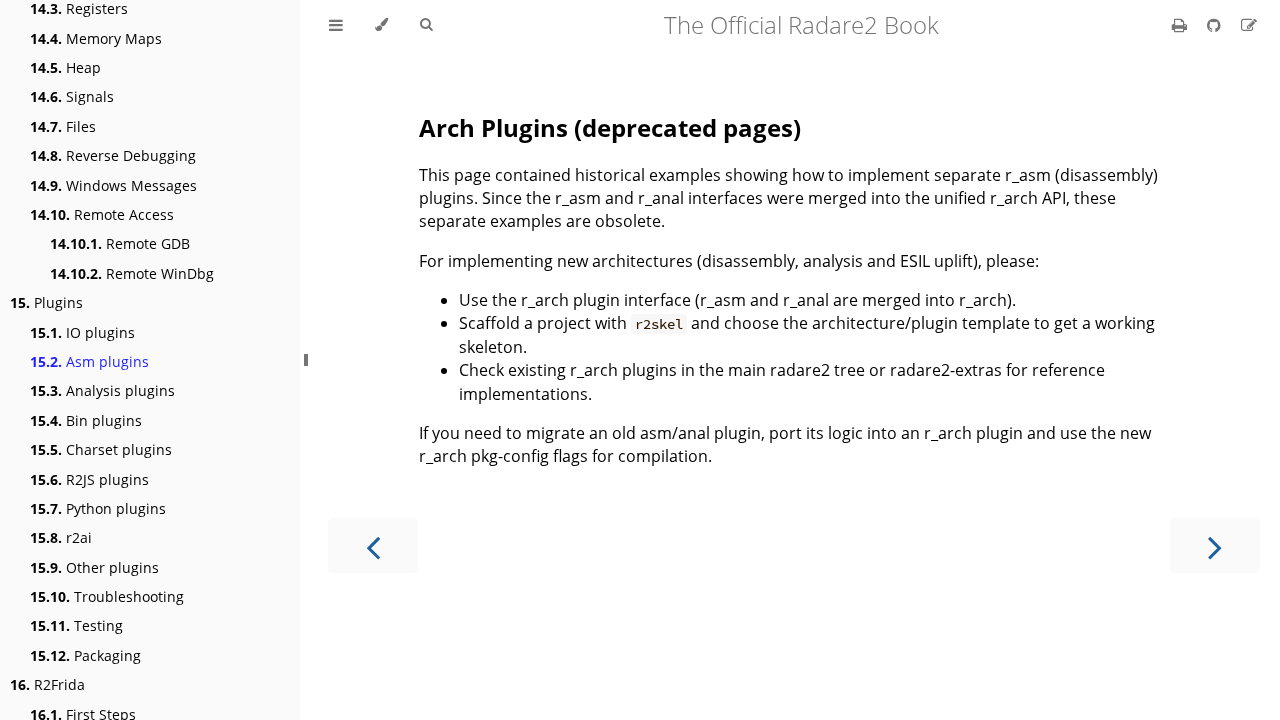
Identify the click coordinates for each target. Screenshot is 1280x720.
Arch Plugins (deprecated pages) (610, 127)
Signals (72, 96)
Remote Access (102, 214)
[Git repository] (1216, 25)
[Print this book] (1181, 25)
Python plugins (98, 508)
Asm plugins (89, 361)
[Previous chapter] (373, 545)
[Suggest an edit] (1249, 25)
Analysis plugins (102, 390)
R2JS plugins (89, 479)
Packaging (85, 655)
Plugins (46, 302)
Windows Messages (113, 185)
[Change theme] (381, 25)
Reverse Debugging (113, 155)
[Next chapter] (1215, 545)
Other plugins (94, 567)
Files (63, 126)
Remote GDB (120, 243)
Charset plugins (101, 449)
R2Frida (47, 684)
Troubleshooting (107, 596)
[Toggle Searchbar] (426, 25)
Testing (76, 625)
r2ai (61, 537)
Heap (65, 67)
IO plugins (82, 332)
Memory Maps (96, 38)
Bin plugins (86, 420)
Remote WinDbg (132, 273)
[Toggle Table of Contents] (336, 25)
